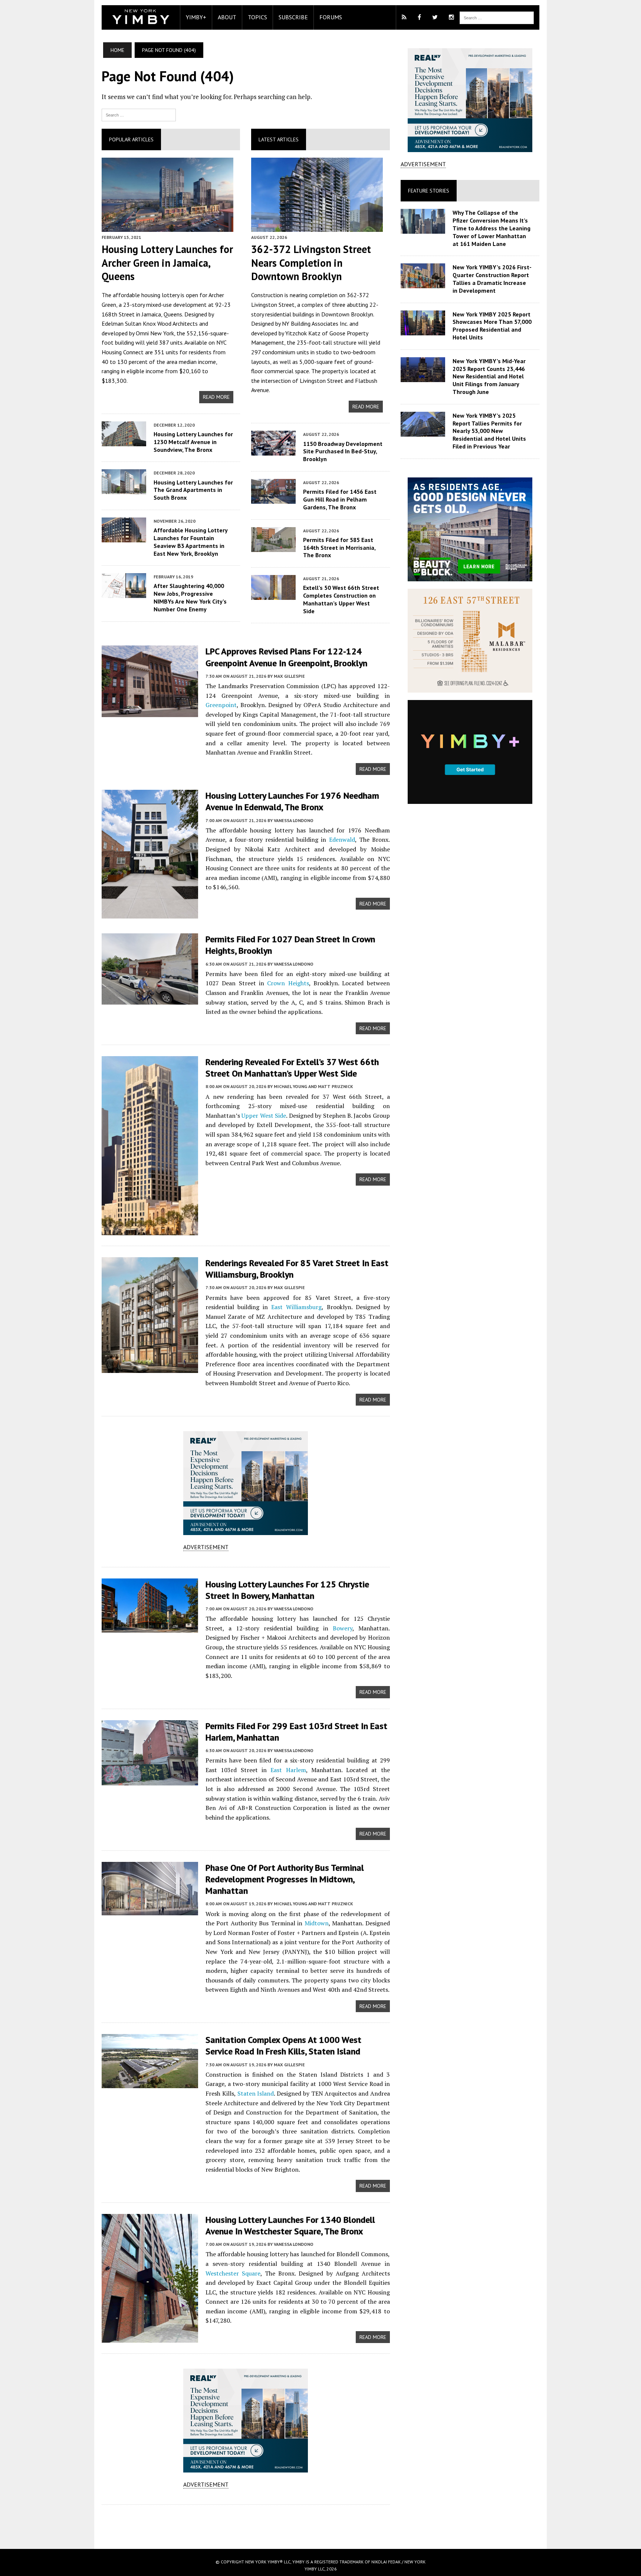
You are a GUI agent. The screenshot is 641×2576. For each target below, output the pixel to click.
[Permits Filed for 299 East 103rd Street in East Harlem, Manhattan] (150, 1780)
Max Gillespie (289, 676)
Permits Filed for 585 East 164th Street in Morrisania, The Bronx (339, 548)
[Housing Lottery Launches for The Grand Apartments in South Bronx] (124, 489)
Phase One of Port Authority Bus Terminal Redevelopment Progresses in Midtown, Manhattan (285, 1879)
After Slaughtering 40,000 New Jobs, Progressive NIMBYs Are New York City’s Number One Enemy (190, 597)
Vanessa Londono (294, 820)
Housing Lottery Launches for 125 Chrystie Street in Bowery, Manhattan (287, 1590)
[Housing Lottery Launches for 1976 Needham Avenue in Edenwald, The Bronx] (150, 914)
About (227, 17)
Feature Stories (429, 191)
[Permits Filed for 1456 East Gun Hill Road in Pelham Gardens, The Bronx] (273, 499)
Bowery (343, 1628)
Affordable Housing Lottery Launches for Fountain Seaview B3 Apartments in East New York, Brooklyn (190, 542)
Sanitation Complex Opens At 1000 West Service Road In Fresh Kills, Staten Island (283, 2046)
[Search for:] (139, 114)
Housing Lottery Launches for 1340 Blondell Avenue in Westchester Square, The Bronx (290, 2225)
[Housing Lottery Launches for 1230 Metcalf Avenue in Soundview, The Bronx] (124, 441)
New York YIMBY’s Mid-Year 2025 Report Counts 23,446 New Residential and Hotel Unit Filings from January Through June (489, 376)
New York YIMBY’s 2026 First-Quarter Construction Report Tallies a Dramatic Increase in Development (492, 279)
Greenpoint (221, 705)
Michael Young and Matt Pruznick (313, 1086)
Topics (257, 17)
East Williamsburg (296, 1307)
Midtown (317, 1923)
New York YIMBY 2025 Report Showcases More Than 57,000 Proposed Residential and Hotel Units (492, 326)
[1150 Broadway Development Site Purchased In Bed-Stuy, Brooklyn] (273, 451)
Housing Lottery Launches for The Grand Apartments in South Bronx (193, 490)
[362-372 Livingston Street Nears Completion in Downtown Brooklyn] (317, 227)
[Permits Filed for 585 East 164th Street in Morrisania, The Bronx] (273, 547)
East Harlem (288, 1770)
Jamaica (151, 314)
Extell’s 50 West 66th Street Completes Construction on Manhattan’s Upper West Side (341, 599)
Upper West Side (264, 1115)
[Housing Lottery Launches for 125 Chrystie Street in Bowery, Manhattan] (150, 1627)
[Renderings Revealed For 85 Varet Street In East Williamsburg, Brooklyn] (150, 1368)
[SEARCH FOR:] (497, 17)
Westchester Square (233, 2273)
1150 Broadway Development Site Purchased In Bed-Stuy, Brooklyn (343, 451)
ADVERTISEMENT (206, 1547)
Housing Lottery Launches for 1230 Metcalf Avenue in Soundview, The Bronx (193, 442)
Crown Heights (288, 983)
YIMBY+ (196, 17)
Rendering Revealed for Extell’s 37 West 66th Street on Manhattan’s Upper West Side (292, 1068)
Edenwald (342, 839)
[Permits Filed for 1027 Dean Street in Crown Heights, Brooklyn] (150, 1000)
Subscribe (293, 17)
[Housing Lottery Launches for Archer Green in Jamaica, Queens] (167, 227)
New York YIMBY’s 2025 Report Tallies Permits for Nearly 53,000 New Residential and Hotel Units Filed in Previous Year (489, 431)
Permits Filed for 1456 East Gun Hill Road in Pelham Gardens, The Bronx (340, 499)
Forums (331, 17)
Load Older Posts (246, 2524)
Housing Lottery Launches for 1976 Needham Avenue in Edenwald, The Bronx (292, 801)
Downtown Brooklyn (347, 314)
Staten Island (256, 2093)
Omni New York (155, 333)
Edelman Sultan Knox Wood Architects (150, 323)
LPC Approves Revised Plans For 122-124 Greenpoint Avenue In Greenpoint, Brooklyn (286, 657)
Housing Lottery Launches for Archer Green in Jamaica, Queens (167, 263)
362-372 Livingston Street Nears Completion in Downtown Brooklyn (311, 263)
